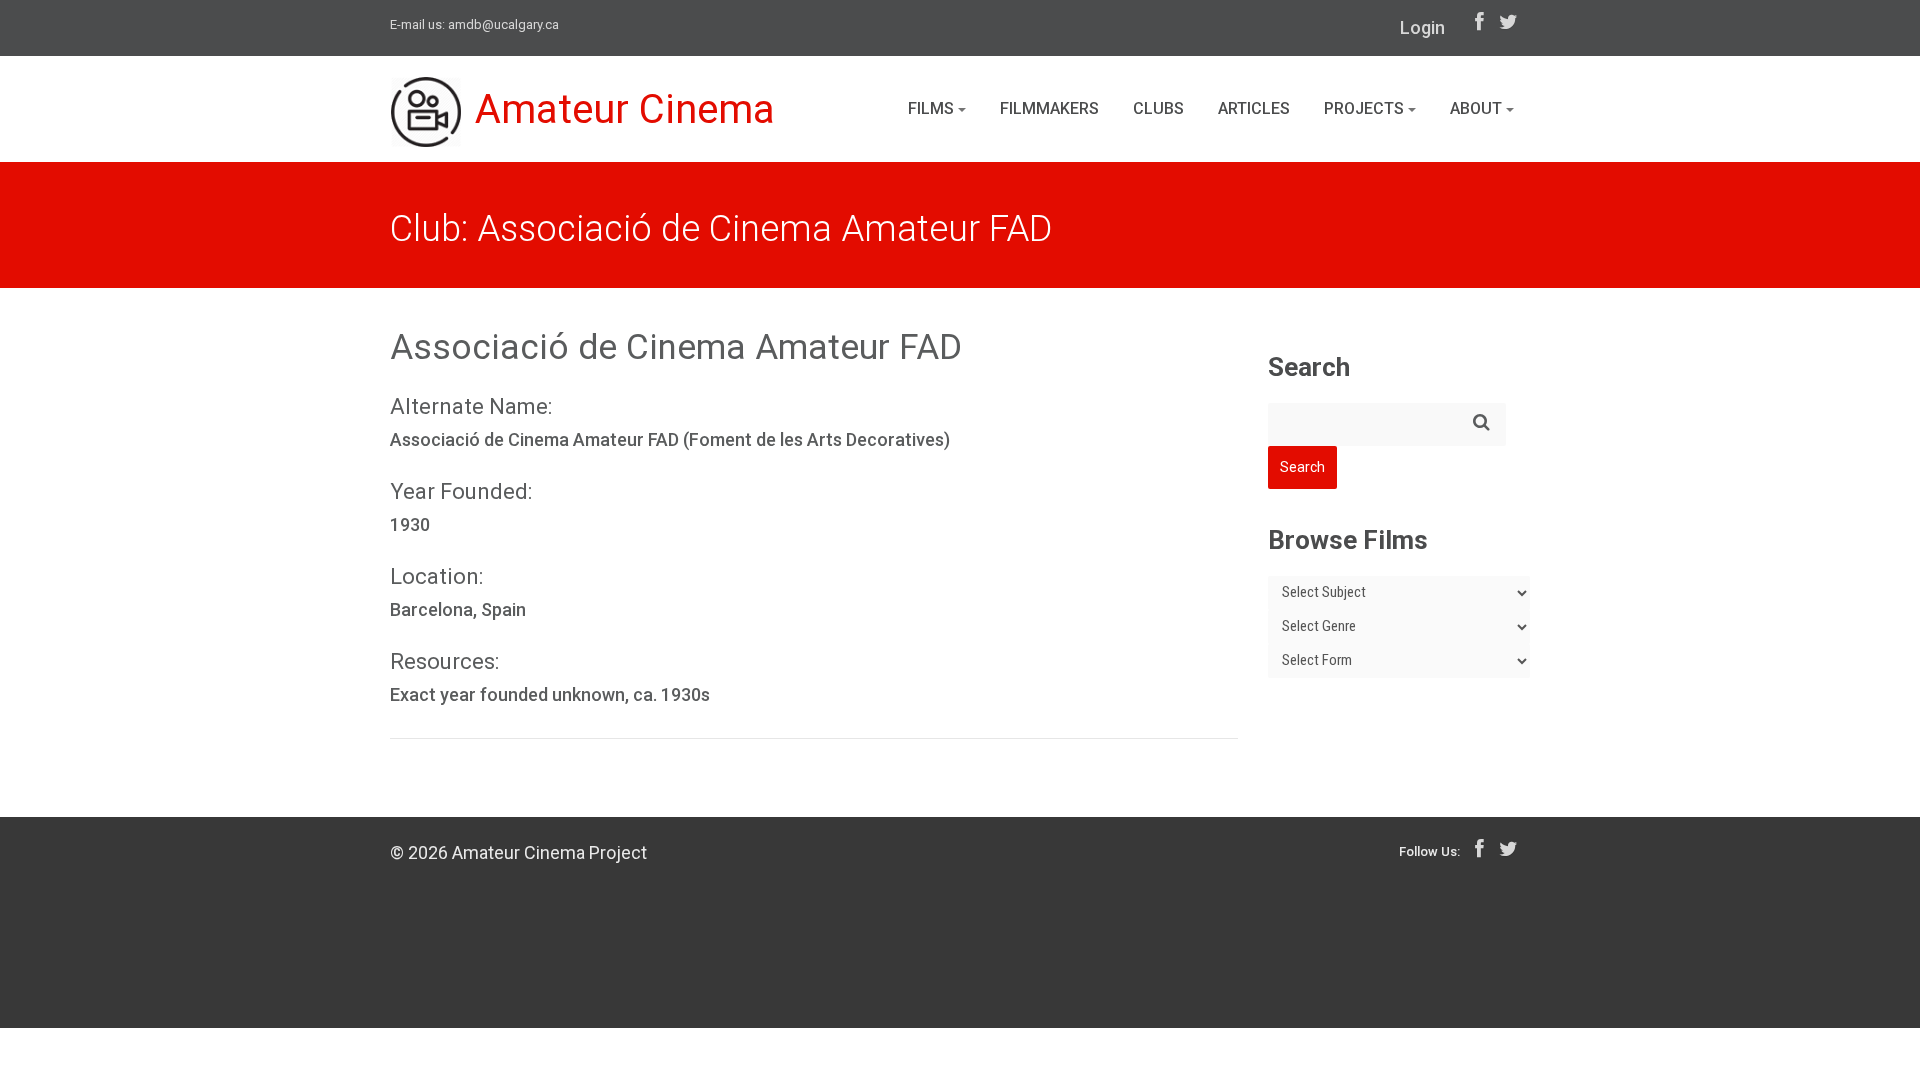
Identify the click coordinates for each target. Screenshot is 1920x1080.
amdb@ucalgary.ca (503, 24)
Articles (1254, 108)
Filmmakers (1049, 108)
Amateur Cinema (625, 109)
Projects (1366, 108)
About (1478, 108)
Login (1422, 27)
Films (933, 108)
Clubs (1158, 108)
